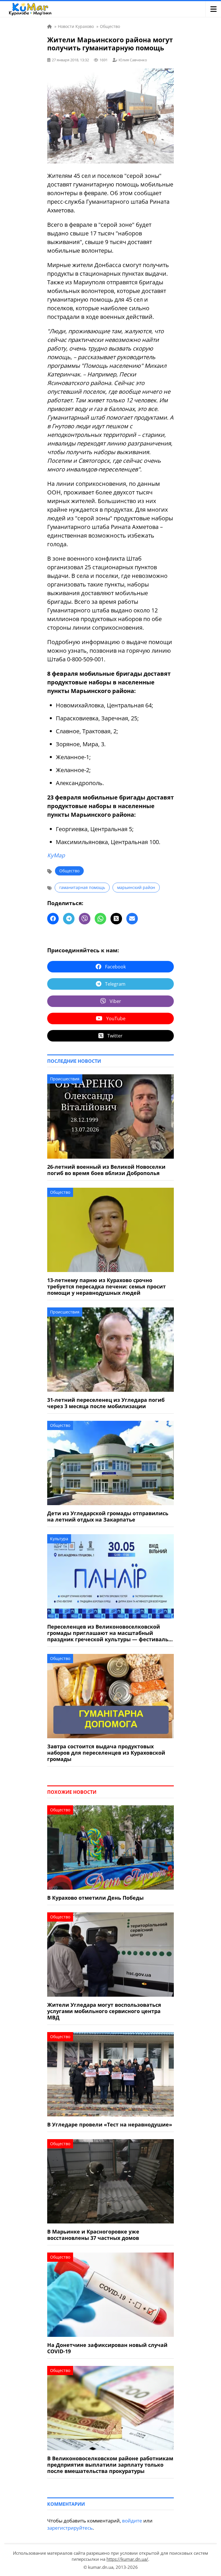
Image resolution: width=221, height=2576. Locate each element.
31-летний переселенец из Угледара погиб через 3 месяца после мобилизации (106, 1403)
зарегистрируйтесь (70, 2528)
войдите (132, 2521)
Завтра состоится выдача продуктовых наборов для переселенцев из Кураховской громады (106, 1753)
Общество (69, 871)
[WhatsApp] (100, 919)
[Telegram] (69, 919)
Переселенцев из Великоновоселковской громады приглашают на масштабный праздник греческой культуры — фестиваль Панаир (108, 1633)
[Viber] (85, 919)
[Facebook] (53, 919)
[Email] (132, 919)
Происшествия (65, 1079)
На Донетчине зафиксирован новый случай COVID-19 (107, 2348)
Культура (59, 1539)
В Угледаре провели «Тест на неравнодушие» (110, 2124)
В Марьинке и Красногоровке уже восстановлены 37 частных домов (93, 2235)
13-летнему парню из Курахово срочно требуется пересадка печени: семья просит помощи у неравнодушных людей (106, 1286)
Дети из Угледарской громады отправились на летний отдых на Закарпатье (108, 1516)
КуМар (56, 855)
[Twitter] (116, 919)
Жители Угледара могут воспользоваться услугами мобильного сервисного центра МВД (104, 2011)
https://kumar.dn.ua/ (127, 2559)
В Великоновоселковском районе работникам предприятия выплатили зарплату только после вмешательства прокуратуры (110, 2465)
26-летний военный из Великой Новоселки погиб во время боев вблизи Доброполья (106, 1170)
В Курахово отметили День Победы (95, 1898)
